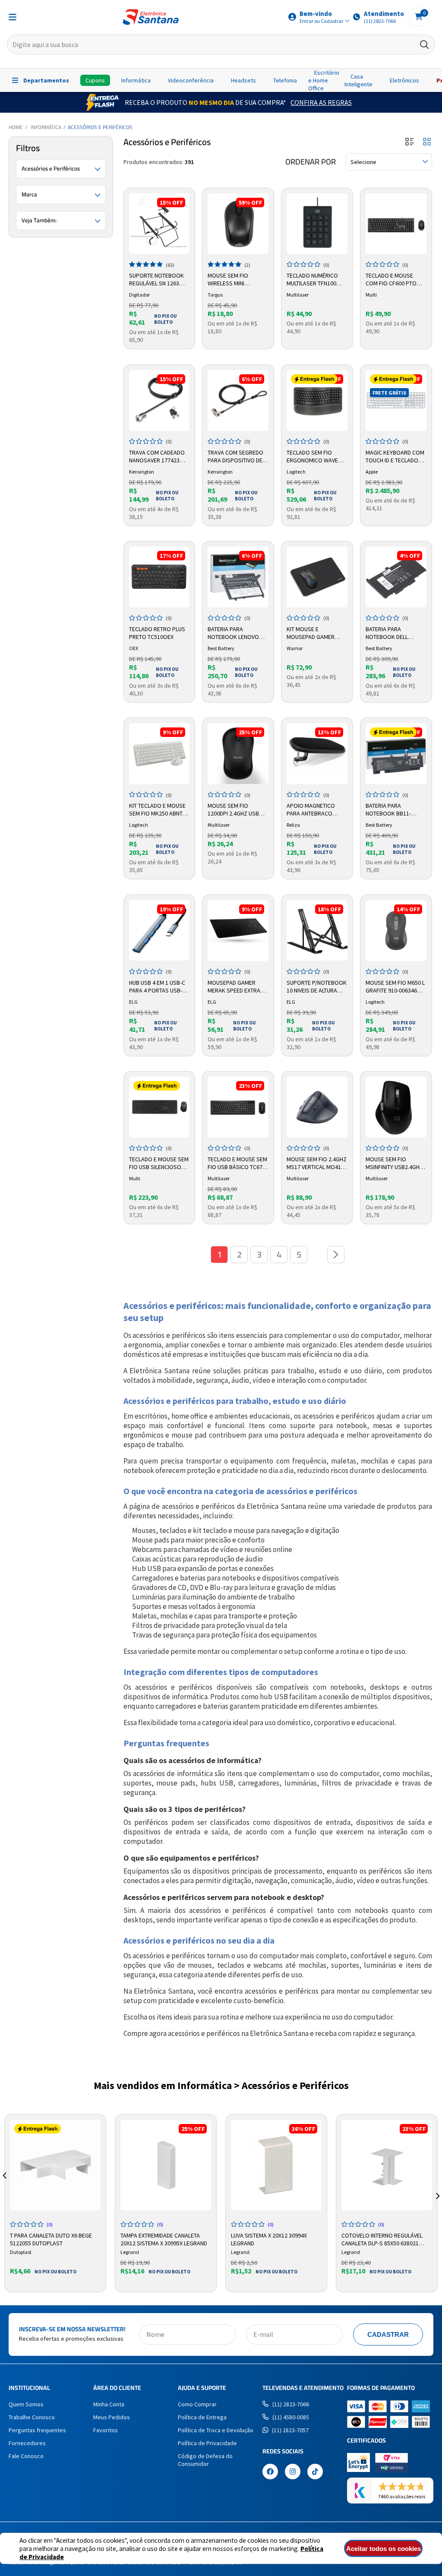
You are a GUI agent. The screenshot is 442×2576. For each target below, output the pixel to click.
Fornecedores (27, 2443)
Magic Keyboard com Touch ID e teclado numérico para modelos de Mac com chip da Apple (395, 457)
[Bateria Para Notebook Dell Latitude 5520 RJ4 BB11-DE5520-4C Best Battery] (396, 577)
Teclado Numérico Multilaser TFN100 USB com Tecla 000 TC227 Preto (312, 280)
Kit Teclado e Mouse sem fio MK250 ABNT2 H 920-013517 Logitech (159, 810)
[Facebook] (270, 2472)
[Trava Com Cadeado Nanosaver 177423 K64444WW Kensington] (159, 400)
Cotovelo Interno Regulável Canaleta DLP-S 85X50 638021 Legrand (382, 2238)
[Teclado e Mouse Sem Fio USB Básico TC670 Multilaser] (238, 1107)
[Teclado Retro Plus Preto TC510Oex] (159, 577)
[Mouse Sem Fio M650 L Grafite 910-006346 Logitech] (396, 931)
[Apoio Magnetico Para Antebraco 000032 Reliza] (317, 754)
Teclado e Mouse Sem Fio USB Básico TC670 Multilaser (237, 1163)
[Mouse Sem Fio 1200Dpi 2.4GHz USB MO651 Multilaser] (238, 754)
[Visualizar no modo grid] (427, 142)
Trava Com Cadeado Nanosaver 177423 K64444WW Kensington (157, 457)
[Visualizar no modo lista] (410, 142)
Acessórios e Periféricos (100, 127)
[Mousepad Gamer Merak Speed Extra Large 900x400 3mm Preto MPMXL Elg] (238, 931)
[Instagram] (293, 2472)
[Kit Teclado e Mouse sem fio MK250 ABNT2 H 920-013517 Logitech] (159, 754)
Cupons (95, 80)
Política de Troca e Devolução (216, 2430)
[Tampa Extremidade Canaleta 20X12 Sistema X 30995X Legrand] (166, 2165)
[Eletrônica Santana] (151, 17)
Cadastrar (388, 2334)
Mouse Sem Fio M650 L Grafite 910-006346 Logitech (395, 987)
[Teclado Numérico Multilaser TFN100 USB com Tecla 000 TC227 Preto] (317, 224)
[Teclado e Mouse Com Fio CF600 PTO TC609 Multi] (396, 224)
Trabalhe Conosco (32, 2417)
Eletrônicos (404, 80)
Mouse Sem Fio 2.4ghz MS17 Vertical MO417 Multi (317, 1163)
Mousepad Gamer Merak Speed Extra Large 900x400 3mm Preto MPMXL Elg (234, 987)
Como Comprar (197, 2404)
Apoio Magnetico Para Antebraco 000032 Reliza (311, 810)
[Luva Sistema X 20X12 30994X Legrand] (276, 2165)
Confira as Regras (321, 102)
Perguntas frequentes (37, 2430)
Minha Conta (109, 2404)
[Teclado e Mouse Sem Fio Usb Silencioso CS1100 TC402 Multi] (159, 1107)
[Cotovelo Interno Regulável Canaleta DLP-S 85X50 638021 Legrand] (387, 2165)
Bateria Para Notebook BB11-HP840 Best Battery (392, 810)
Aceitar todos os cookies (384, 2549)
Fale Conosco (26, 2456)
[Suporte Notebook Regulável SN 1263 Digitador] (159, 224)
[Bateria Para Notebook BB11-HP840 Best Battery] (396, 754)
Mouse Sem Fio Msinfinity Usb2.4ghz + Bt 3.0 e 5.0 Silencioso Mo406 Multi (394, 1163)
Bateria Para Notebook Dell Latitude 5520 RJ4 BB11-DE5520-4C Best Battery (393, 633)
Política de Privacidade (207, 2443)
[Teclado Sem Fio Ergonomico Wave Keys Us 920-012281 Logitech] (317, 400)
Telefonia (285, 80)
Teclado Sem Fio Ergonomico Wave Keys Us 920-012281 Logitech (312, 457)
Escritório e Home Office (324, 80)
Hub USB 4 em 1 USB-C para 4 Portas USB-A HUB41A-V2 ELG (157, 987)
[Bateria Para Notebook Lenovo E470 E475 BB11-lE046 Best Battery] (238, 577)
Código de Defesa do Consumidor (205, 2460)
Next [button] (438, 2186)
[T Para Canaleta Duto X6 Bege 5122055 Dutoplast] (55, 2165)
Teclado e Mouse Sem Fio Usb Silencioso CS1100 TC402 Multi (159, 1163)
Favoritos (106, 2430)
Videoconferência (191, 80)
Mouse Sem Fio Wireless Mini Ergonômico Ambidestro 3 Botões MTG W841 (238, 280)
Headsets (243, 80)
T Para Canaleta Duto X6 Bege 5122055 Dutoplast (51, 2238)
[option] (55, 2203)
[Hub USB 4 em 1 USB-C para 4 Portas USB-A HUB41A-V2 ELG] (159, 931)
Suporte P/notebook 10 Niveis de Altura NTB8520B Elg (317, 987)
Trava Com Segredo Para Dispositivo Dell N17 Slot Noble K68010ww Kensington (238, 457)
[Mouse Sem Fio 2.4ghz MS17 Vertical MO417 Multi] (317, 1107)
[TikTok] (315, 2472)
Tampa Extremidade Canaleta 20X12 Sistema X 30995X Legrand (164, 2238)
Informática (136, 80)
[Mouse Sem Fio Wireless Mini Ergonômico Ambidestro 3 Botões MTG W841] (238, 224)
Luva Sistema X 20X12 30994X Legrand (269, 2238)
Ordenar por (311, 162)
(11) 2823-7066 (291, 2404)
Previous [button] (4, 2186)
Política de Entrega (202, 2417)
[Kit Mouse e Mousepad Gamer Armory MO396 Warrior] (317, 577)
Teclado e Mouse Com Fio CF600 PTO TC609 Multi (391, 280)
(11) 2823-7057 (290, 2430)
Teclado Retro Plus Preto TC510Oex (157, 633)
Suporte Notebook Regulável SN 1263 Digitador (156, 280)
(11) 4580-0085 (291, 2417)
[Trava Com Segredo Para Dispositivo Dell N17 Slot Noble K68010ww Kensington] (238, 400)
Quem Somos (26, 2404)
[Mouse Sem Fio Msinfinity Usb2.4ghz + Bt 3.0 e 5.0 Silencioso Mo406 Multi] (396, 1107)
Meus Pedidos (112, 2417)
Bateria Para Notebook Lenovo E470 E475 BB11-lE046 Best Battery (236, 633)
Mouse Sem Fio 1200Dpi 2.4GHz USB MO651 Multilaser (233, 810)
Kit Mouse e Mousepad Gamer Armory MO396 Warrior (311, 633)
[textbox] (221, 44)
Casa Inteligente (358, 80)
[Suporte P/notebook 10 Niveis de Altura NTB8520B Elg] (317, 931)
